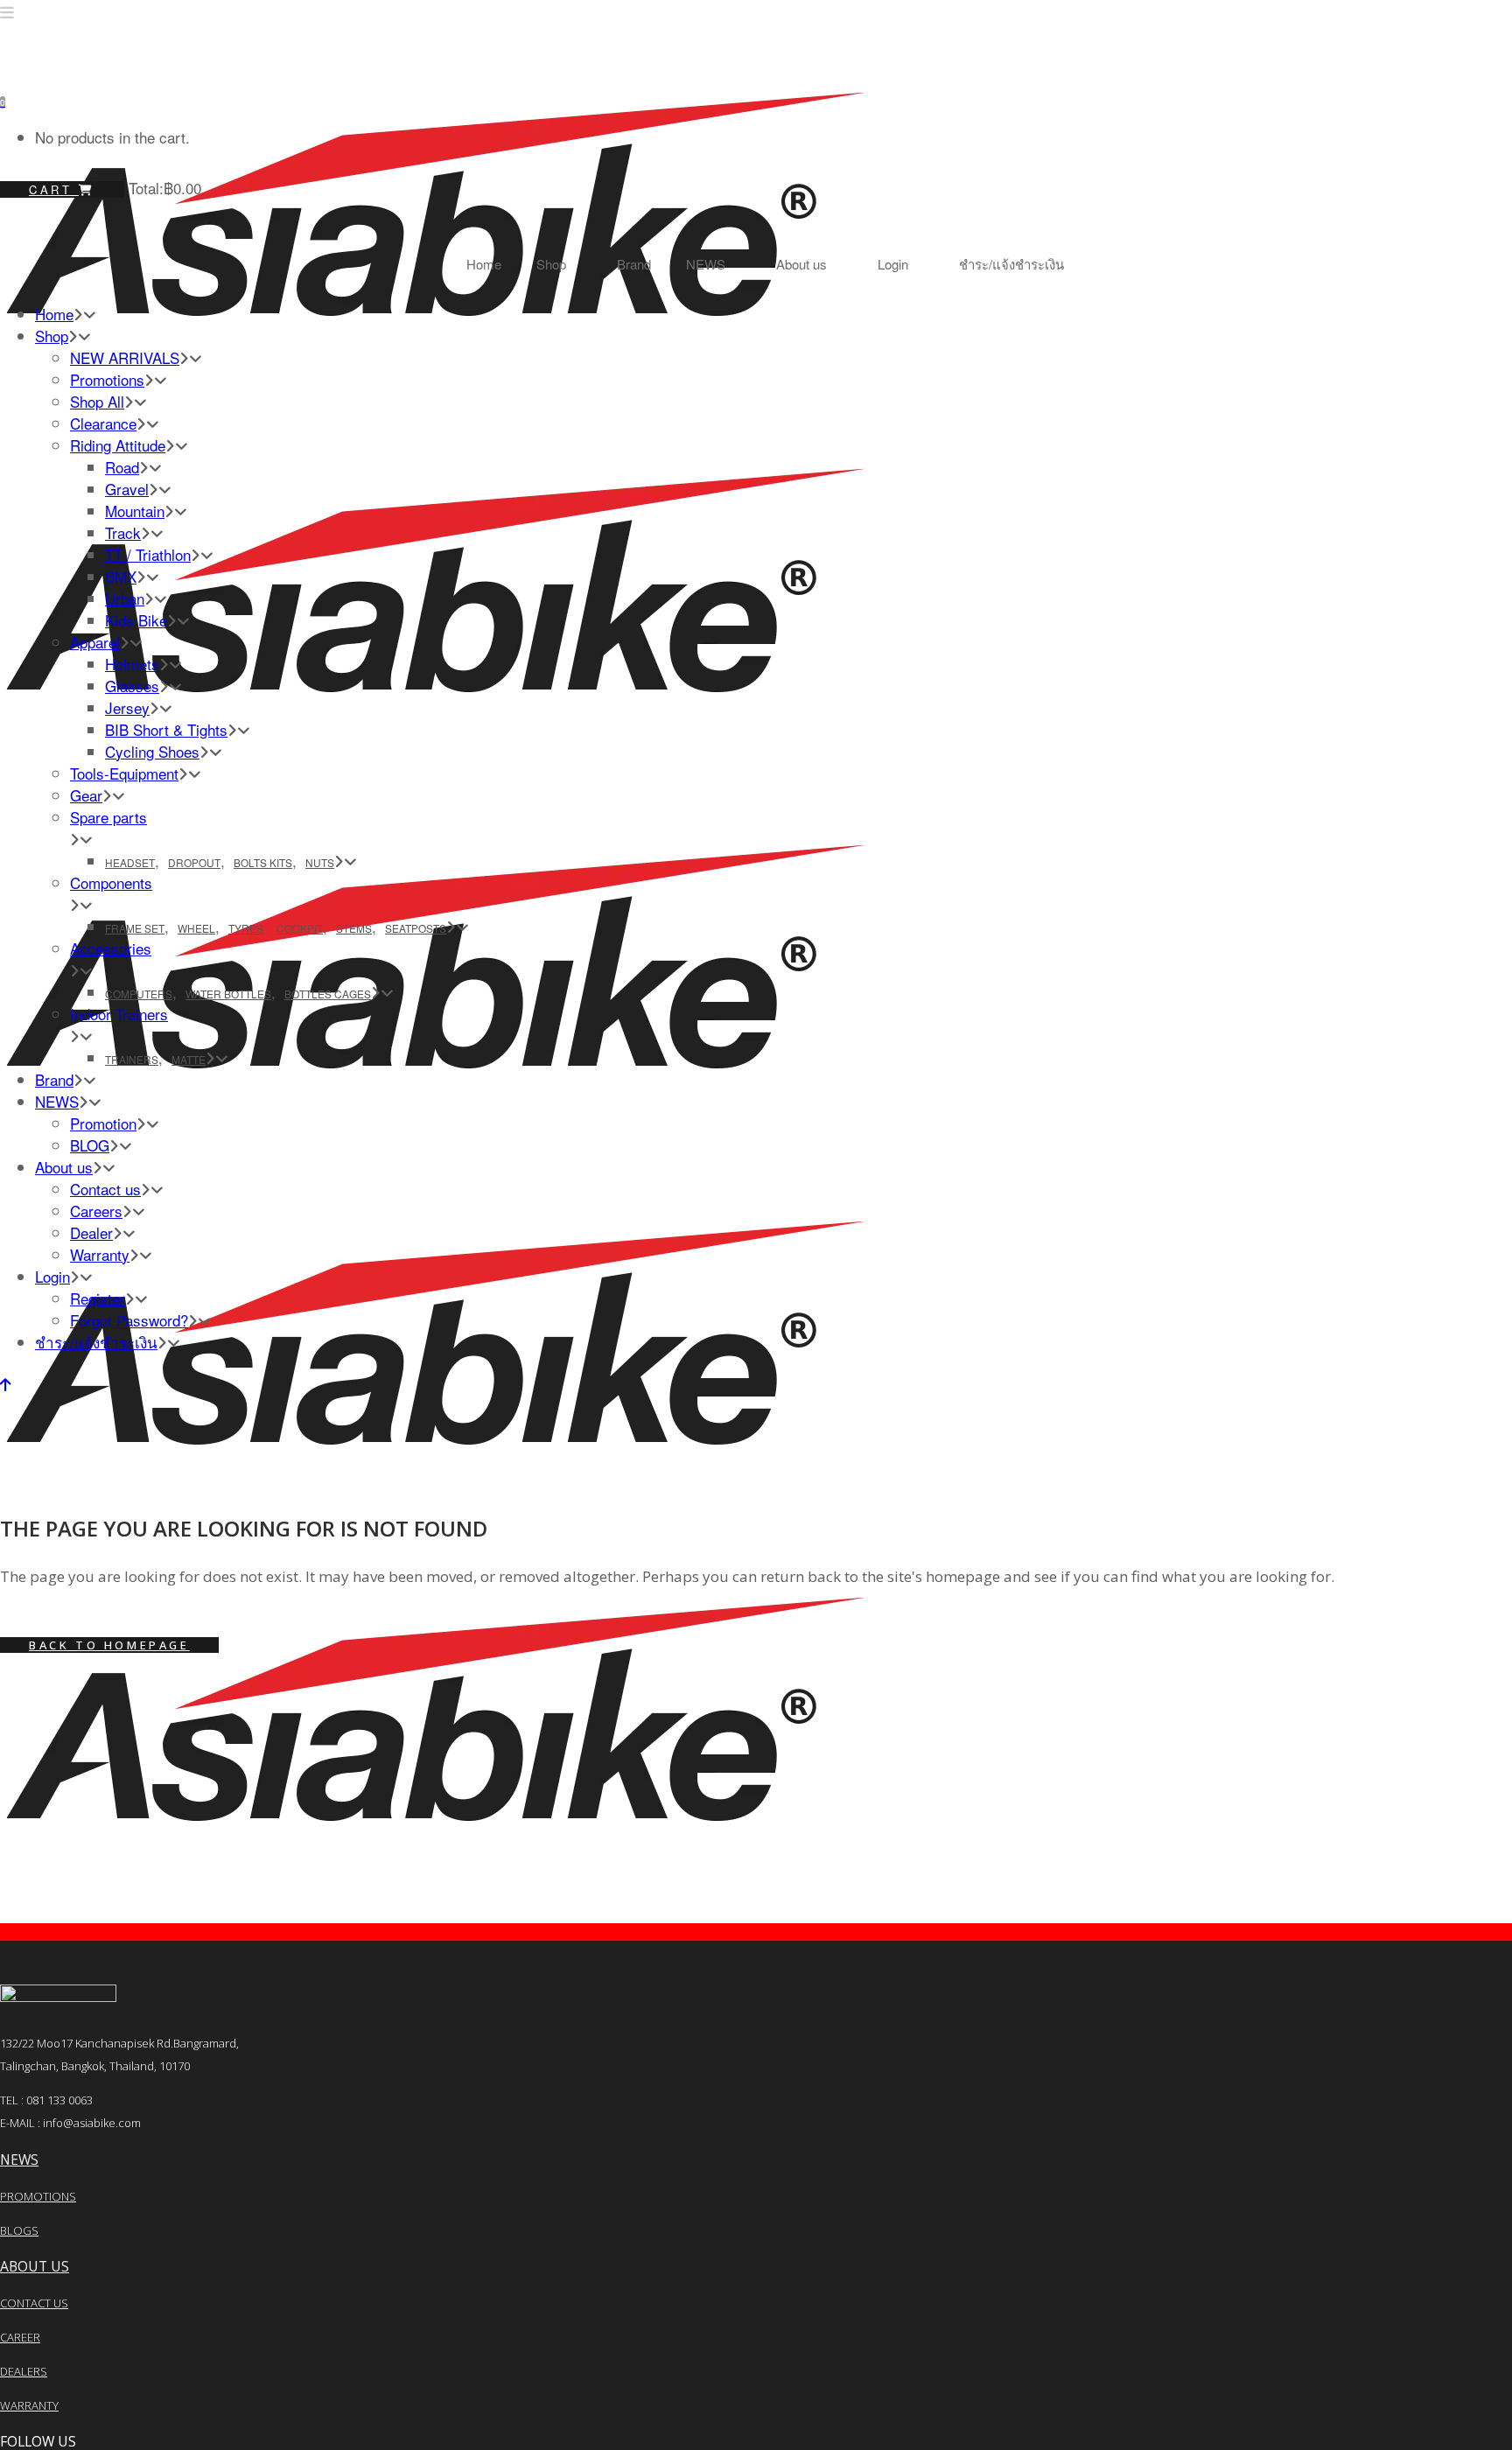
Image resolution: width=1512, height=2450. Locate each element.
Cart (54, 189)
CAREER (20, 2337)
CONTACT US (34, 2303)
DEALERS (24, 2371)
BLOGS (19, 2230)
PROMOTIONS (38, 2196)
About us (801, 264)
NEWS (706, 264)
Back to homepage (109, 1645)
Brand (634, 264)
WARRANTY (29, 2405)
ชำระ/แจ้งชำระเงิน (1011, 264)
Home (484, 264)
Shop (551, 264)
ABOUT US (35, 2266)
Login (893, 264)
